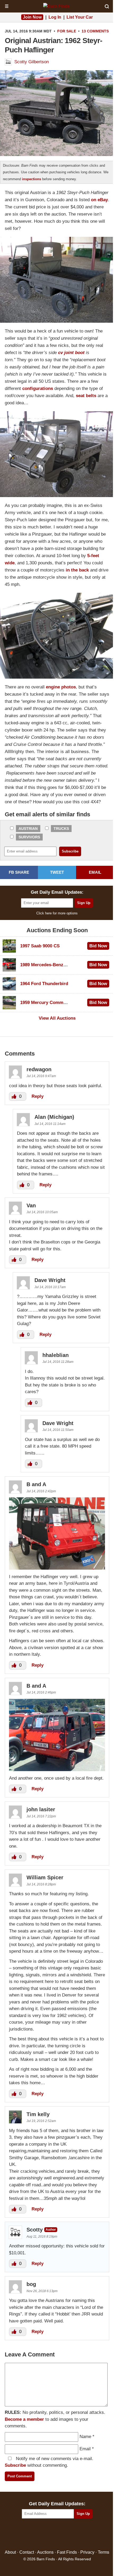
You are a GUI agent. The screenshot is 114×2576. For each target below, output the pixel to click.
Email (85, 2449)
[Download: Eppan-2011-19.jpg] (57, 1568)
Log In (55, 17)
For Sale (67, 31)
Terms (104, 2552)
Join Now (32, 17)
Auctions (45, 2552)
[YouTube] (80, 2534)
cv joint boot (71, 353)
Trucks (61, 829)
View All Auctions (57, 1018)
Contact (27, 2552)
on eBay (99, 200)
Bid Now (98, 946)
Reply (38, 1096)
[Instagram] (69, 2534)
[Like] (15, 1096)
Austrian (28, 829)
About (10, 2552)
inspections (32, 179)
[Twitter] (46, 2534)
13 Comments (95, 31)
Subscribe (15, 2465)
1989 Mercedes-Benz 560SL (49, 965)
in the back (77, 570)
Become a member (24, 2419)
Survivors (29, 837)
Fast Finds (67, 2552)
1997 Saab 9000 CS (40, 946)
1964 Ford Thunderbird (44, 984)
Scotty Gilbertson (32, 62)
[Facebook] (34, 2534)
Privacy (87, 2552)
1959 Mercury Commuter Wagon (54, 1003)
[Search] (107, 6)
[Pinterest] (57, 2534)
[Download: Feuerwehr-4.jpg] (57, 1769)
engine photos (61, 687)
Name (85, 2437)
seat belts (86, 396)
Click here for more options (57, 913)
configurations (38, 388)
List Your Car (80, 17)
